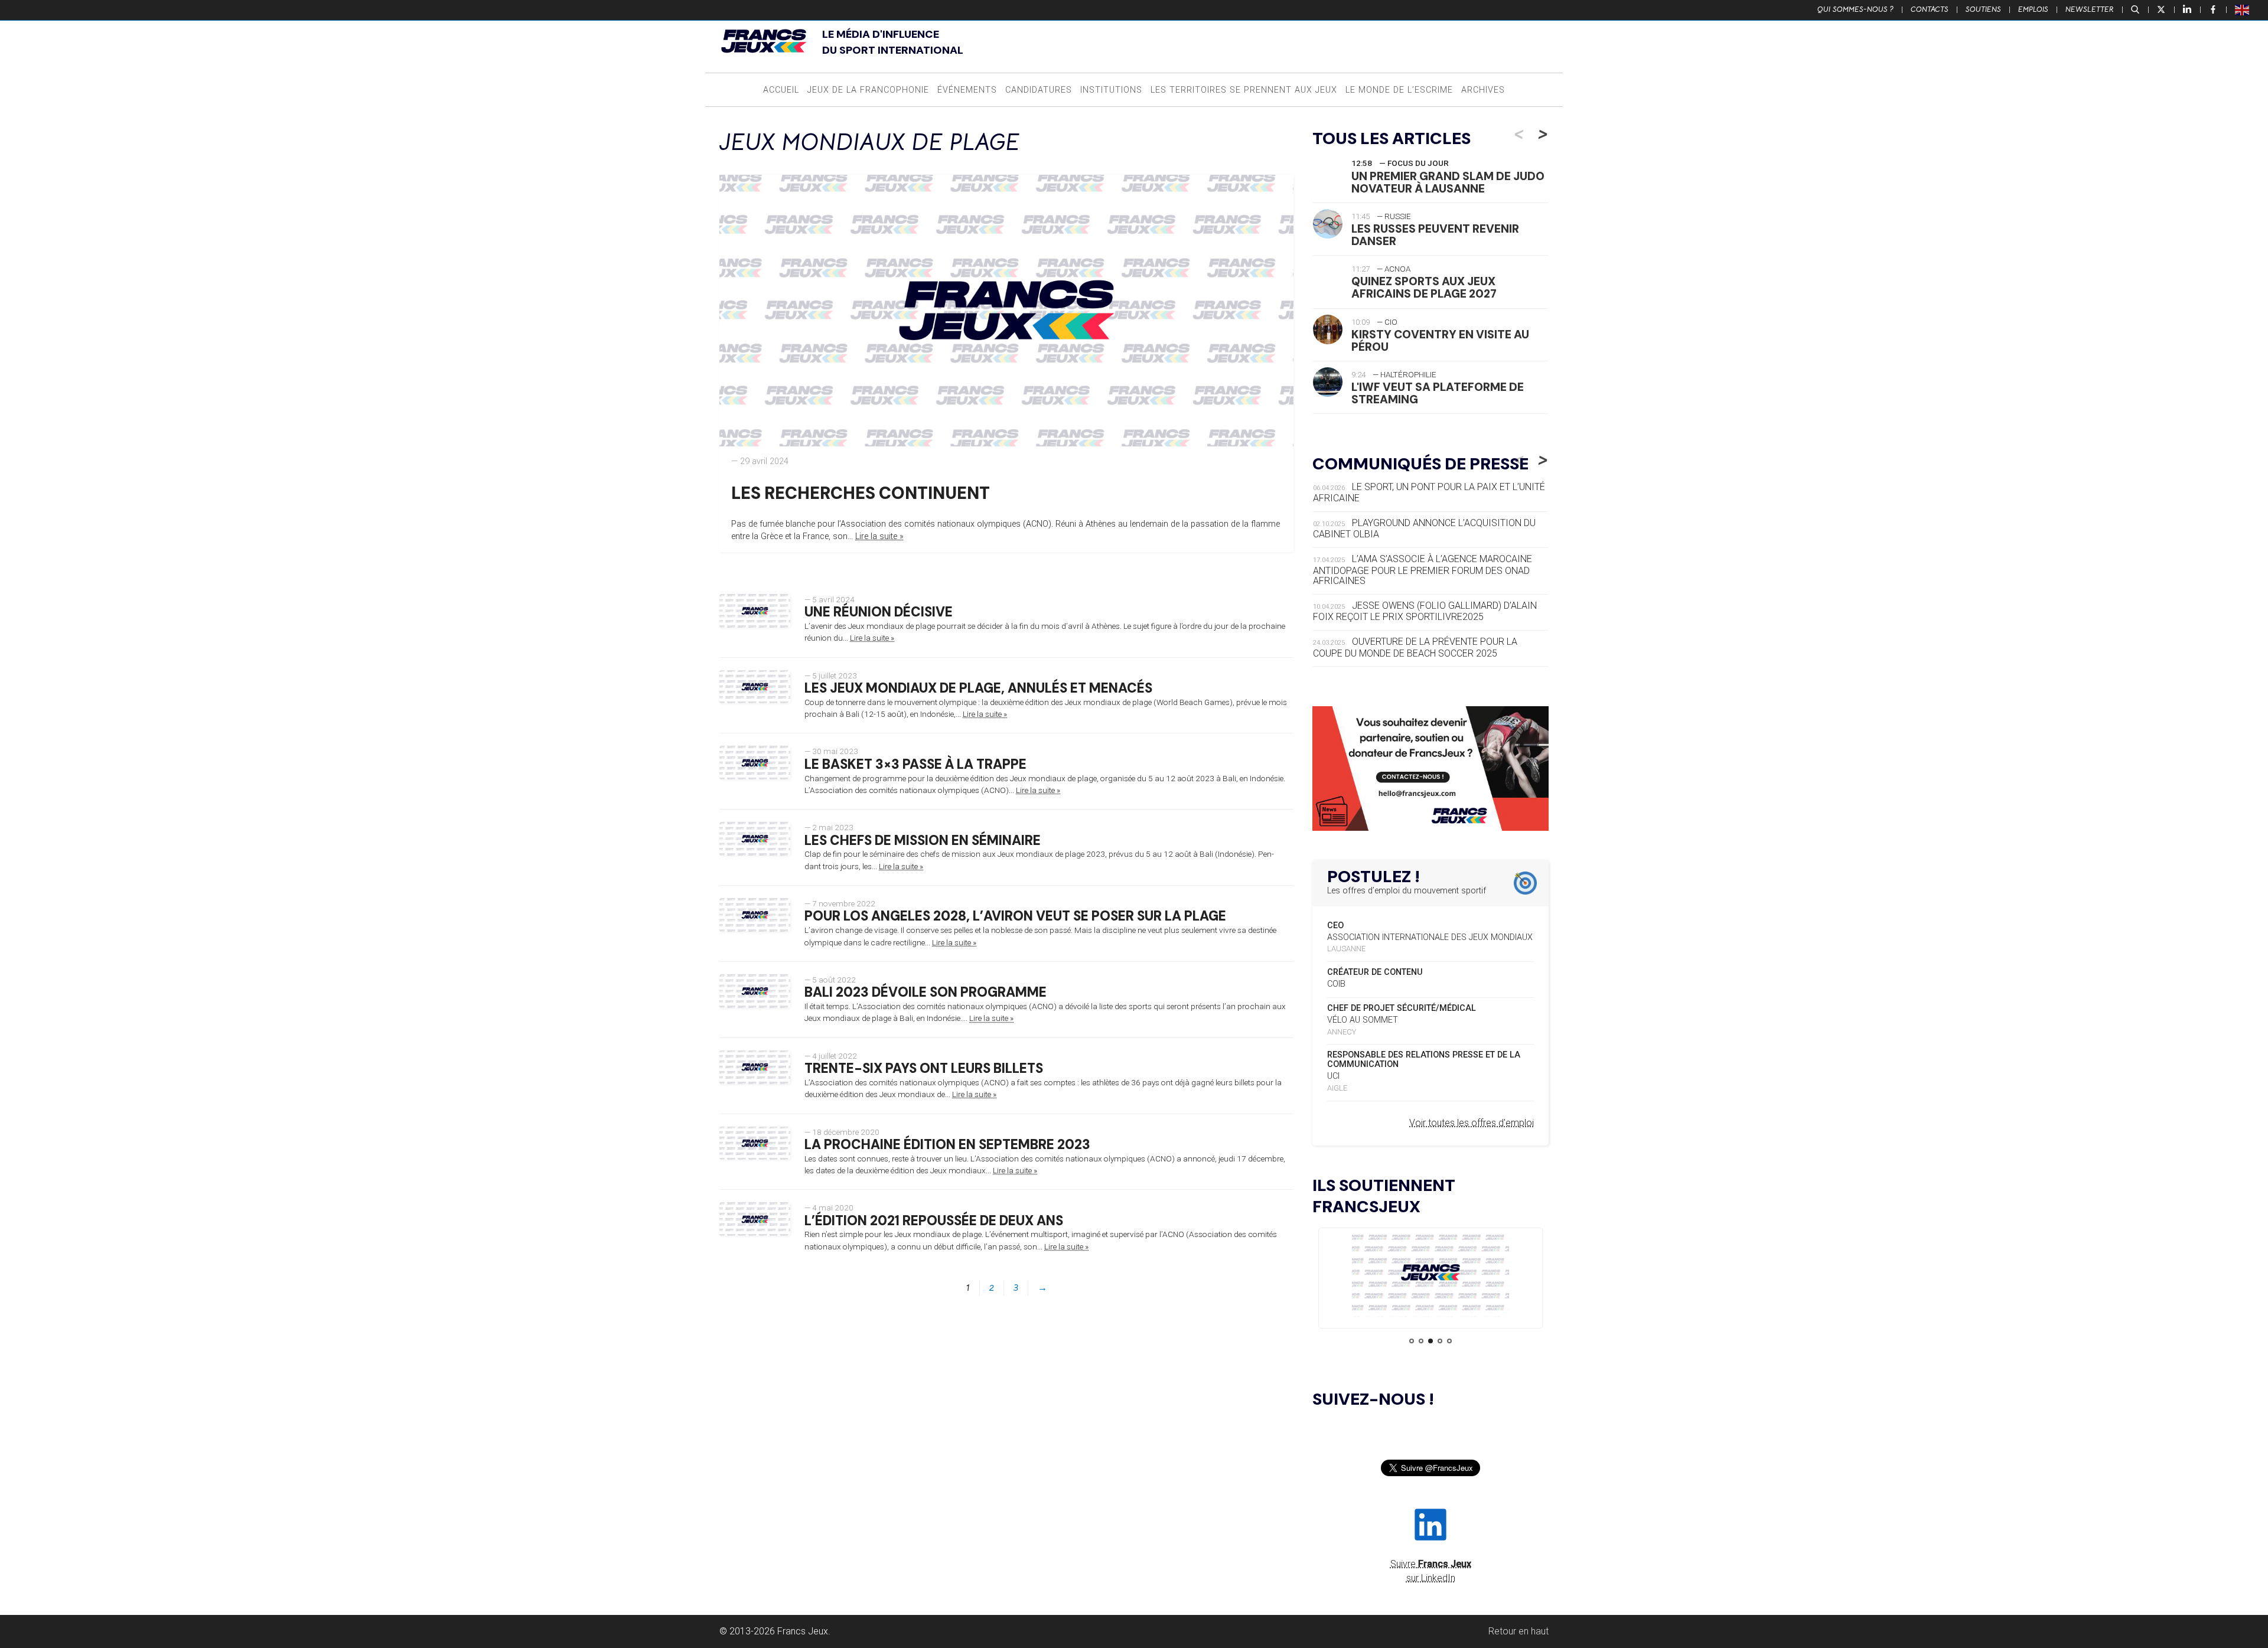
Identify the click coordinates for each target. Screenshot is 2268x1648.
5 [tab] (1449, 1341)
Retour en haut (1518, 1631)
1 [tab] (1412, 1341)
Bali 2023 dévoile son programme (926, 992)
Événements (967, 90)
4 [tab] (1440, 1341)
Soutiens (1983, 9)
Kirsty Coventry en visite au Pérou (1440, 341)
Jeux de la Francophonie (868, 90)
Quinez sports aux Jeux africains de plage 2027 (1424, 288)
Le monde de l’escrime (1399, 90)
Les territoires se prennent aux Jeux (1244, 90)
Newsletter (2090, 9)
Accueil (781, 90)
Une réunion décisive (879, 612)
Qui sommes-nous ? (1855, 9)
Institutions (1111, 90)
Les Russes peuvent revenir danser (1435, 235)
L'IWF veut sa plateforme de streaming (1438, 393)
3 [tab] (1430, 1341)
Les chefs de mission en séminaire (923, 841)
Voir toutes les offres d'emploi (1472, 1123)
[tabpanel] (1430, 1275)
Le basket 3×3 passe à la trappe (915, 764)
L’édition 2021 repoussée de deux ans (934, 1221)
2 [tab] (1421, 1341)
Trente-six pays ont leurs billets (924, 1068)
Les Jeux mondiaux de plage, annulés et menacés (978, 688)
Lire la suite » (879, 536)
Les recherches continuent (861, 493)
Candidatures (1039, 90)
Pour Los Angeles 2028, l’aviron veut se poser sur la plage (1015, 916)
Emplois (2033, 9)
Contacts (1930, 9)
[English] (2243, 9)
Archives (1483, 90)
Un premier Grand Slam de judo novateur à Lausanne (1448, 182)
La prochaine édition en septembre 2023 (947, 1145)
